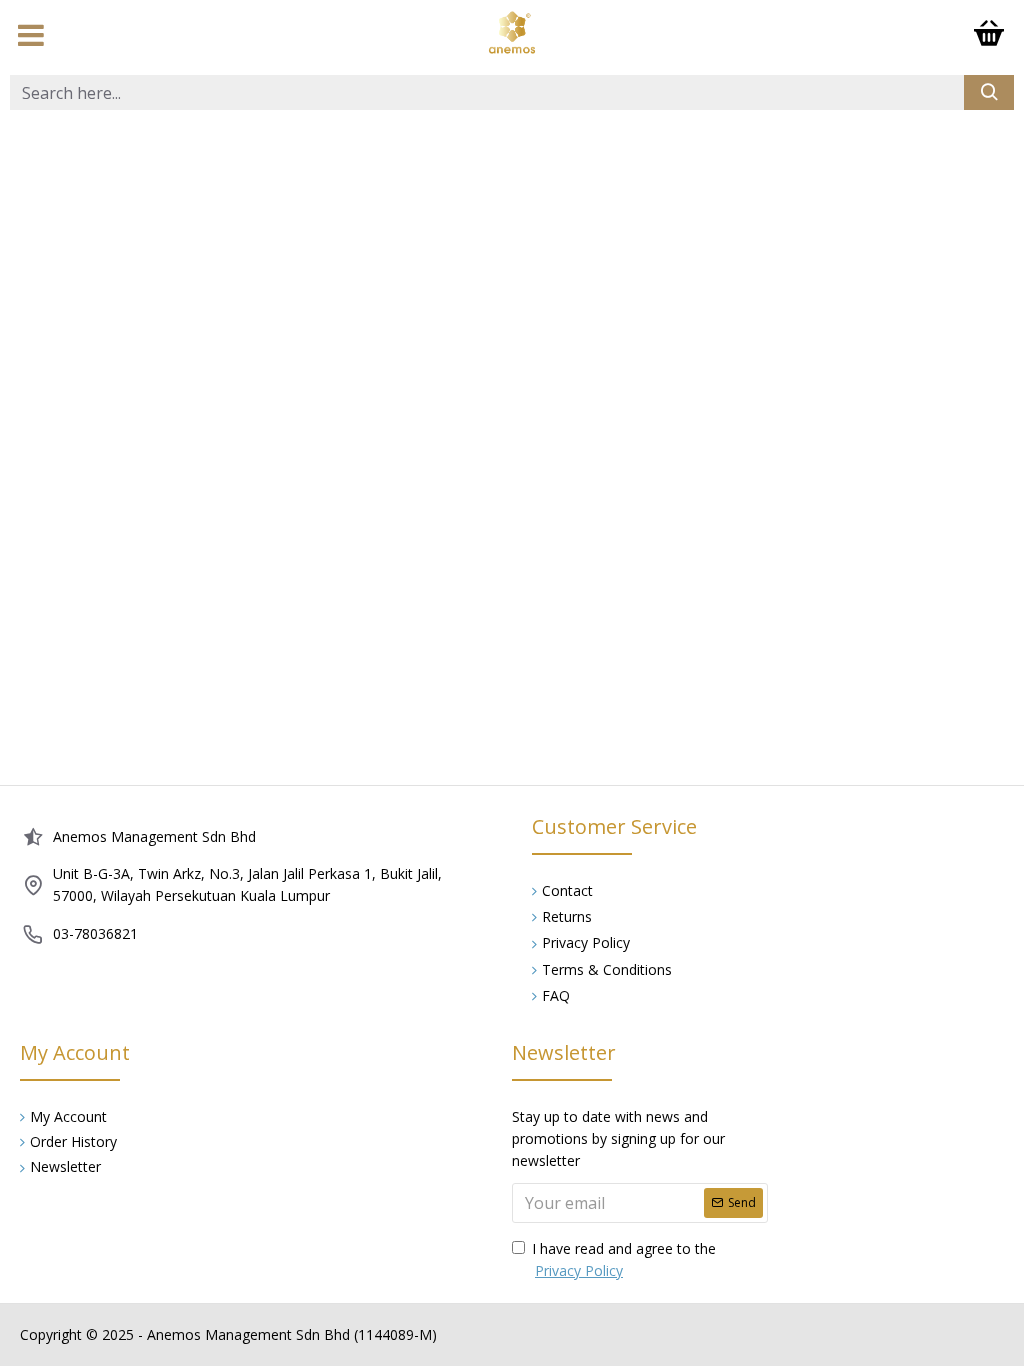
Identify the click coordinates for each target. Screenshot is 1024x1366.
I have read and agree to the (624, 1259)
